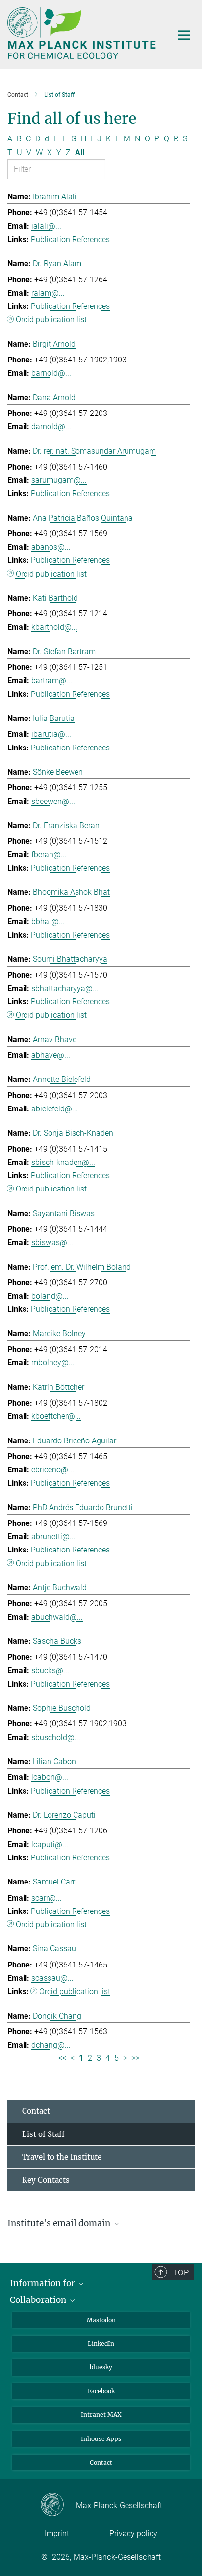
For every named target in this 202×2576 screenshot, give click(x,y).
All (80, 152)
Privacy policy (133, 2534)
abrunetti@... (53, 1537)
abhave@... (51, 1055)
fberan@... (49, 854)
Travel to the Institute (62, 2157)
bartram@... (52, 680)
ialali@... (46, 226)
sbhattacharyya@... (65, 988)
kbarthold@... (54, 627)
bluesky (101, 2367)
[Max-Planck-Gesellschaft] (58, 2505)
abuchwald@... (57, 1617)
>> (135, 2058)
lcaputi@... (50, 1844)
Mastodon (101, 2320)
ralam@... (48, 293)
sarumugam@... (59, 480)
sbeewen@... (53, 801)
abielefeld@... (55, 1109)
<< (62, 2058)
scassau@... (52, 1978)
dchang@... (51, 2045)
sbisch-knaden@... (63, 1162)
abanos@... (51, 547)
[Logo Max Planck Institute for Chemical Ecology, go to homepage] (83, 33)
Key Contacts (46, 2180)
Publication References (70, 239)
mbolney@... (53, 1363)
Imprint (57, 2534)
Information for (43, 2283)
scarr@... (47, 1898)
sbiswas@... (52, 1242)
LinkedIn (101, 2343)
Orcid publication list (51, 319)
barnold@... (51, 373)
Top (181, 2272)
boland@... (50, 1296)
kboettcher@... (56, 1416)
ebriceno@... (53, 1470)
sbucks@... (50, 1671)
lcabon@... (50, 1777)
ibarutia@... (51, 734)
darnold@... (51, 427)
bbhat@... (48, 922)
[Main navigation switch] (184, 35)
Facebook (101, 2391)
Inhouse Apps (101, 2439)
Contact (36, 2111)
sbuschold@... (56, 1737)
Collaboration (39, 2300)
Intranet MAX (101, 2415)
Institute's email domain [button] (60, 2223)
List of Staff (43, 2134)
